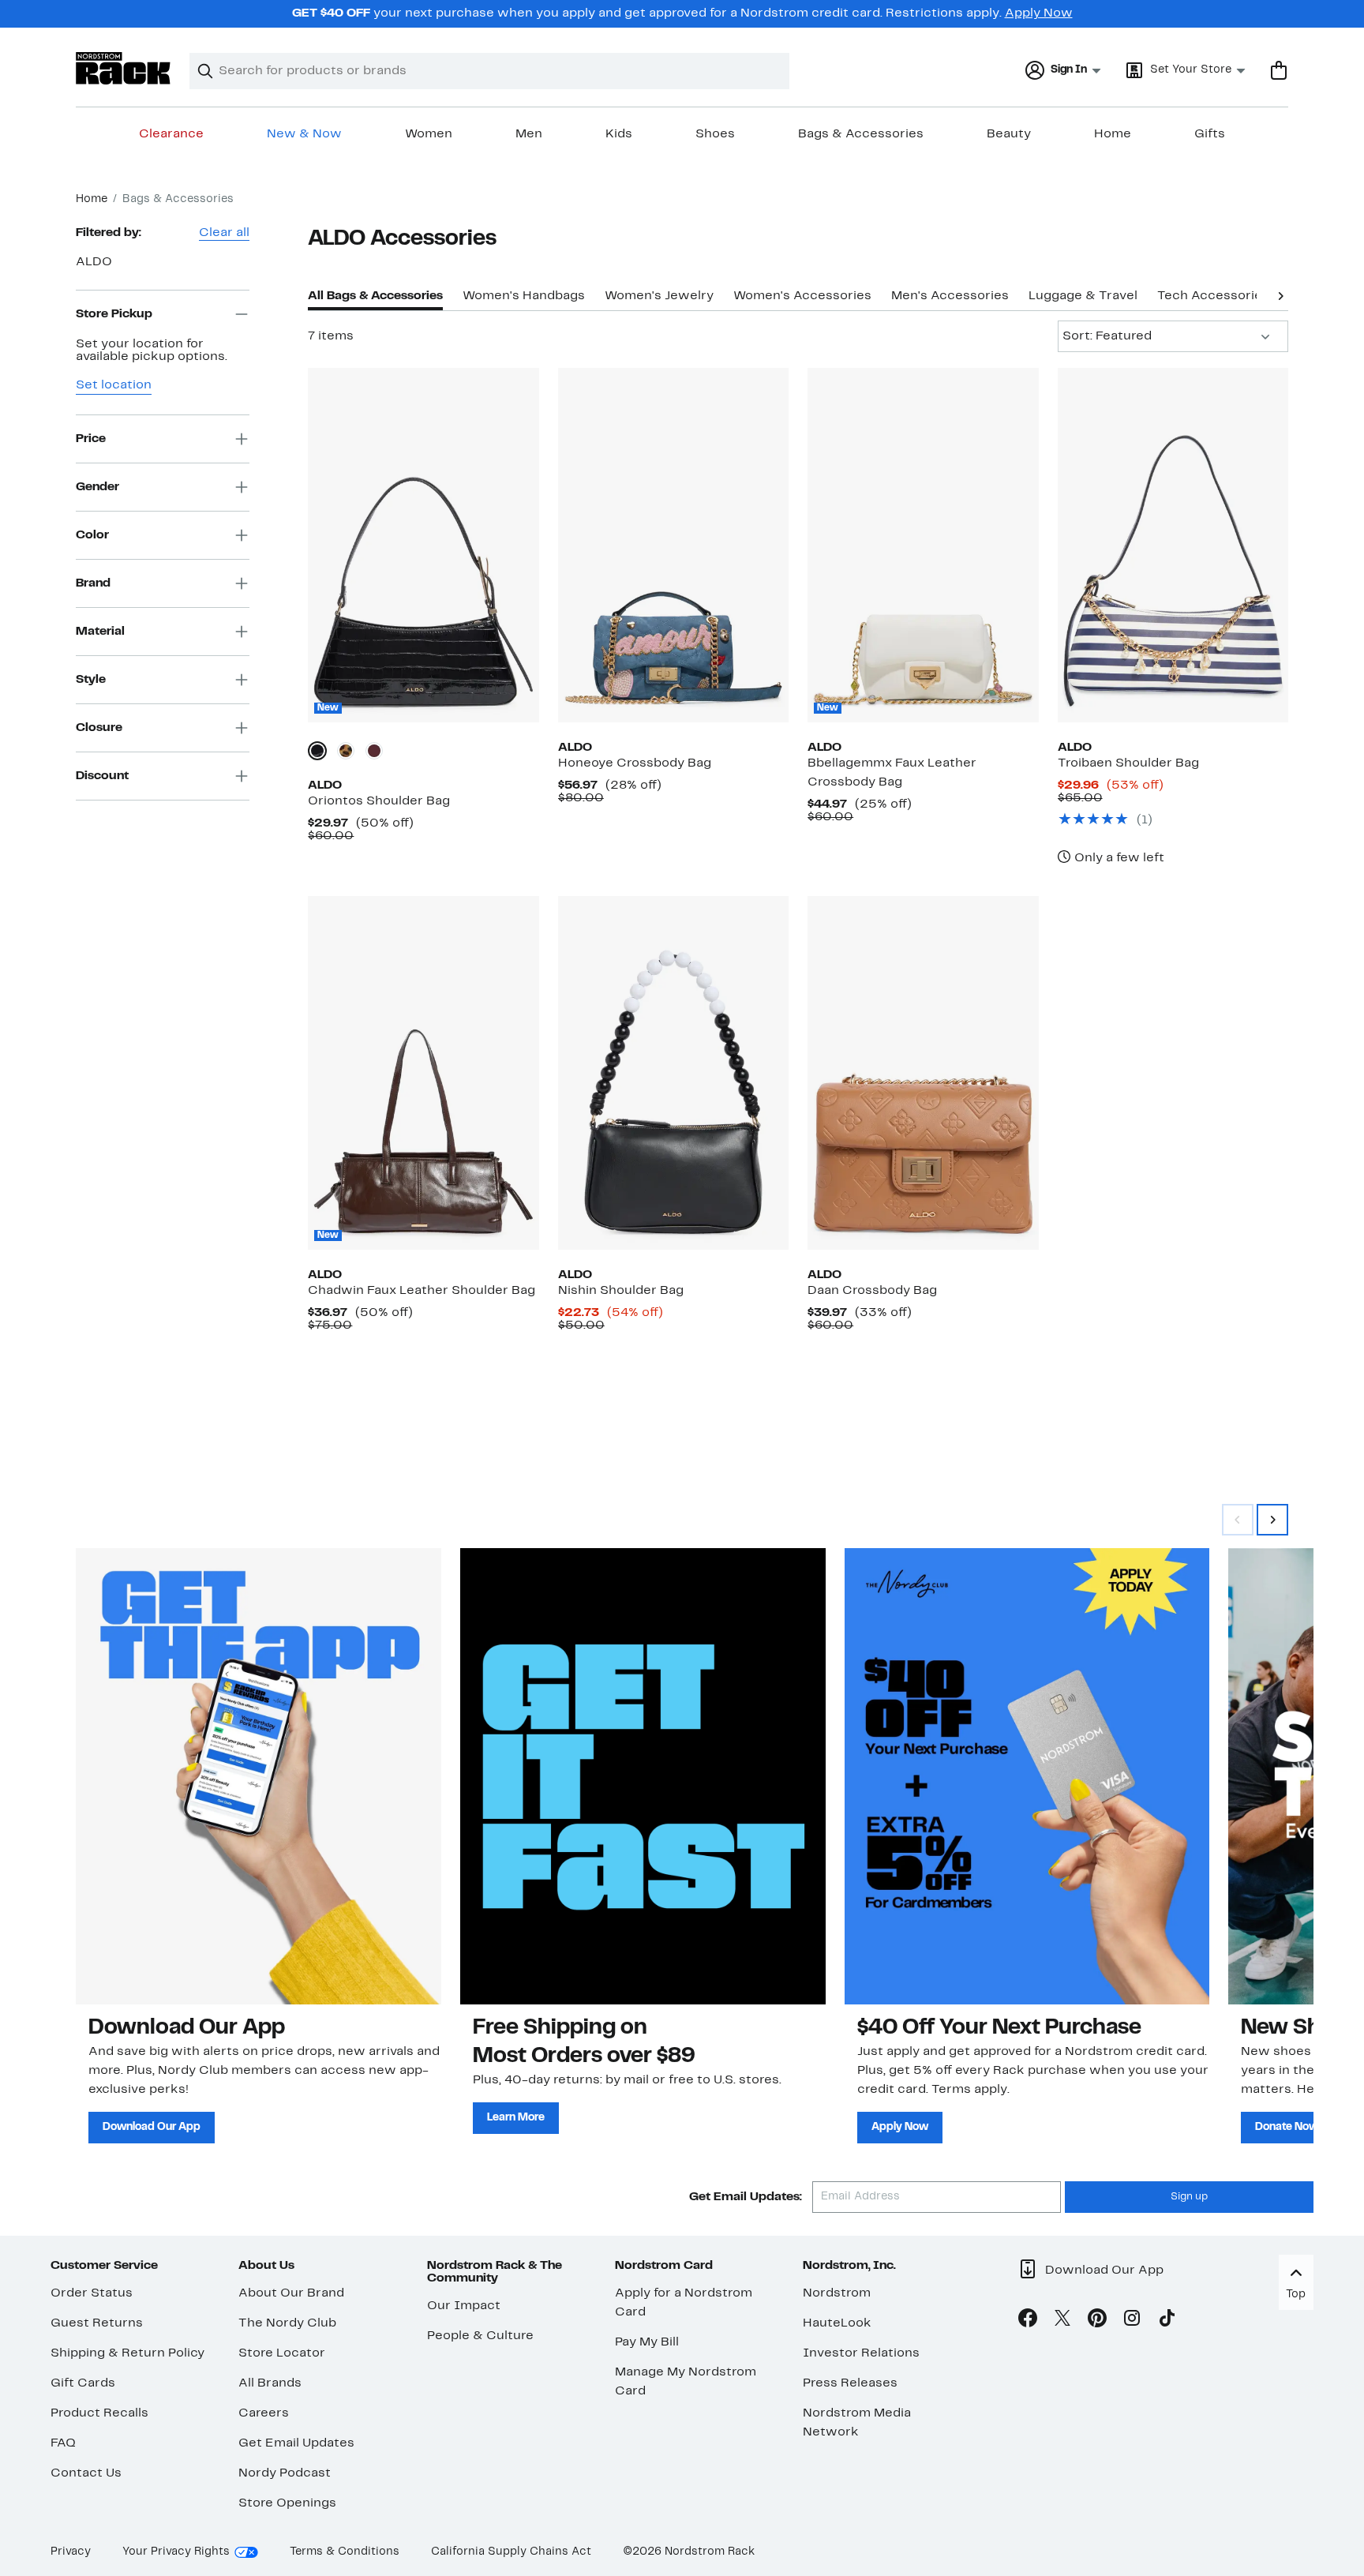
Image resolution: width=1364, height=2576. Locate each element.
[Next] (1280, 294)
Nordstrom (837, 2293)
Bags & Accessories (861, 134)
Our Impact (464, 2306)
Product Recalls (99, 2413)
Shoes (715, 134)
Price (91, 438)
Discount (102, 775)
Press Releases (850, 2383)
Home (1113, 134)
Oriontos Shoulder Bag (379, 801)
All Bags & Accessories (375, 296)
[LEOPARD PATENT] (346, 751)
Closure (99, 727)
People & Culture (480, 2336)
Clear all (224, 233)
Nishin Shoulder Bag (621, 1291)
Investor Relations (861, 2353)
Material (100, 631)
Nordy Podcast (285, 2473)
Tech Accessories (1213, 296)
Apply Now (1039, 13)
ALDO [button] (94, 262)
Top (1296, 2295)
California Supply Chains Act (511, 2552)
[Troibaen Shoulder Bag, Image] (1173, 545)
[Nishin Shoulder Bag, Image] (673, 1073)
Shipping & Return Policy (127, 2353)
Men (529, 134)
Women (429, 134)
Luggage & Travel (1083, 296)
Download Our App (152, 2127)
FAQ (63, 2443)
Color (92, 534)
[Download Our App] (259, 1776)
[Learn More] (643, 1776)
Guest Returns (97, 2323)
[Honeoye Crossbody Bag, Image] (673, 545)
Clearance (171, 134)
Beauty (1009, 134)
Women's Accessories (802, 296)
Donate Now (1287, 2127)
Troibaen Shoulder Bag (1128, 763)
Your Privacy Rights (176, 2552)
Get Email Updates (296, 2443)
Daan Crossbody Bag (872, 1291)
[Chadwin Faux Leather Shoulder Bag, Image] (423, 1073)
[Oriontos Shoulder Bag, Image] (423, 545)
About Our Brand (291, 2293)
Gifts (1210, 134)
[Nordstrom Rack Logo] (123, 68)
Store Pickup (114, 313)
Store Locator (282, 2353)
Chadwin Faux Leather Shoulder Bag (422, 1291)
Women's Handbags (524, 296)
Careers (264, 2413)
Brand (93, 583)
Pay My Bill (647, 2342)
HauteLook (837, 2323)
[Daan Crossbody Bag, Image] (923, 1073)
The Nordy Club (287, 2323)
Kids (619, 134)
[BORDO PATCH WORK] (374, 751)
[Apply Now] (1027, 1776)
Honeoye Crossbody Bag (635, 763)
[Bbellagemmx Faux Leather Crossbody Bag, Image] (923, 545)
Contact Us (86, 2473)
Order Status (92, 2293)
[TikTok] (1167, 2321)
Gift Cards (83, 2383)
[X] (1062, 2321)
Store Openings (287, 2503)
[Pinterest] (1097, 2321)
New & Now (304, 134)
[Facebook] (1028, 2321)
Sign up (1189, 2197)
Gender (97, 486)
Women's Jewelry (659, 296)
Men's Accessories (950, 296)
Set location (114, 385)
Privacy (71, 2552)
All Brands (270, 2383)
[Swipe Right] (1272, 1520)
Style (91, 679)
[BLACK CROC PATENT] (317, 751)
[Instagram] (1132, 2321)
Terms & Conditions (345, 2552)
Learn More (516, 2118)
